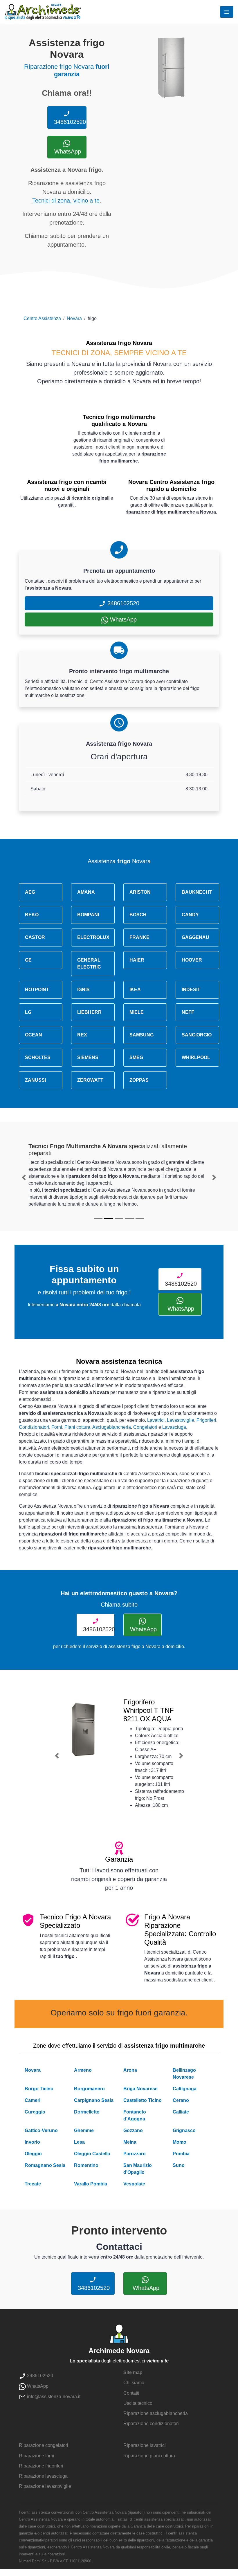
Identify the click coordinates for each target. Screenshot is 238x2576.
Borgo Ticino (39, 2089)
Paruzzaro (135, 2154)
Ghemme (84, 2130)
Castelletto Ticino (143, 2100)
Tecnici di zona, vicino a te (66, 200)
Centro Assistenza (42, 318)
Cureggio (35, 2112)
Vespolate (134, 2184)
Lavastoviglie (181, 1420)
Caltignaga (185, 2089)
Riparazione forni (37, 2456)
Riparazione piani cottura (149, 2456)
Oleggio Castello (92, 2154)
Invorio (32, 2142)
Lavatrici (156, 1420)
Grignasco (184, 2130)
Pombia (181, 2154)
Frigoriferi (206, 1420)
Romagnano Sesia (45, 2165)
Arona (130, 2070)
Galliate (181, 2112)
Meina (130, 2142)
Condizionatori (34, 1427)
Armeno (83, 2070)
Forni (57, 1427)
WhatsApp (67, 151)
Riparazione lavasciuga (43, 2476)
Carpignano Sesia (94, 2100)
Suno (179, 2165)
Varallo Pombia (91, 2184)
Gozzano (133, 2130)
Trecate (33, 2184)
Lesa (79, 2142)
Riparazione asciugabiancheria (156, 2413)
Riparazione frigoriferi (41, 2466)
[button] (24, 1177)
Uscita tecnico (138, 2403)
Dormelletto (87, 2112)
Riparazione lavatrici (145, 2445)
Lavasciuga (174, 1427)
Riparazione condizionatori (151, 2424)
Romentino (86, 2165)
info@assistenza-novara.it (53, 2397)
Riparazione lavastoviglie (45, 2486)
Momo (180, 2142)
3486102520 (69, 122)
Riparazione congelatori (44, 2445)
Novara (74, 318)
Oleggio (33, 2154)
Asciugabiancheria (112, 1427)
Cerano (181, 2100)
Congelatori (145, 1427)
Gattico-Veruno (41, 2130)
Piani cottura (77, 1427)
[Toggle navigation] (227, 12)
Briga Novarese (140, 2089)
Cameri (33, 2100)
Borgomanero (89, 2089)
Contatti (131, 2393)
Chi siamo (134, 2383)
